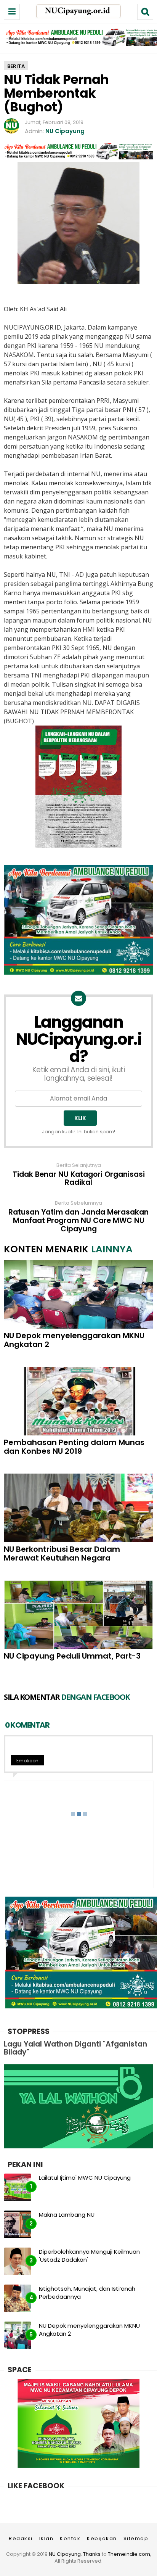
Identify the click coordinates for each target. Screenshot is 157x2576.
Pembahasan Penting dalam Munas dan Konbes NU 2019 (74, 1447)
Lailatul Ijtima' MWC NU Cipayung (85, 2178)
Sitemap (136, 2538)
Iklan (46, 2538)
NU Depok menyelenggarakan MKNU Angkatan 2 (74, 1340)
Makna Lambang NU (67, 2215)
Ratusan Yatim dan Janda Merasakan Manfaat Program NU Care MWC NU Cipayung (78, 1221)
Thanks (92, 2554)
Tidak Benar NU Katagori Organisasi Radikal (79, 1179)
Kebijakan (102, 2538)
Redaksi (21, 2538)
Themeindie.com (129, 2554)
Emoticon (27, 1761)
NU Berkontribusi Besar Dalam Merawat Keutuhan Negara (62, 1554)
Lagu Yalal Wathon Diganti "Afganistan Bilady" (75, 2048)
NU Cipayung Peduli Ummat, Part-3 (72, 1656)
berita (16, 66)
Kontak (70, 2538)
